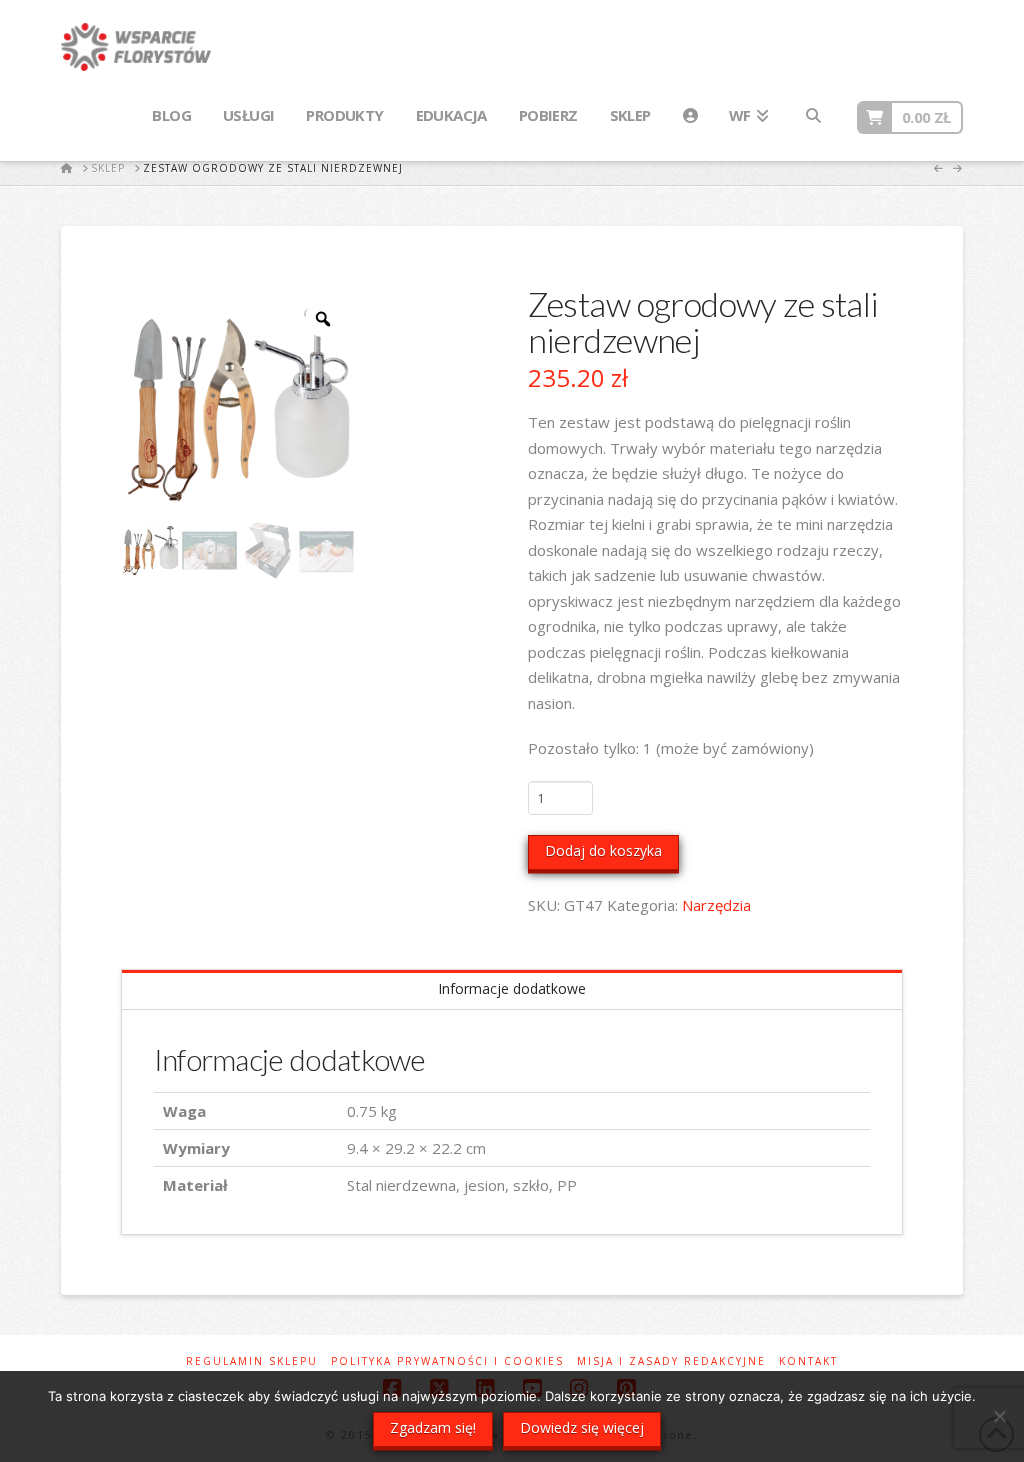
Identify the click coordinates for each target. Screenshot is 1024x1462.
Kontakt (808, 1361)
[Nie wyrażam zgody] (999, 1416)
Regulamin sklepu (252, 1361)
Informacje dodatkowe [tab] (512, 988)
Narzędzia (716, 905)
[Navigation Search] (812, 116)
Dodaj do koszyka (603, 850)
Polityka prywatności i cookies (447, 1361)
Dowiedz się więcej (582, 1427)
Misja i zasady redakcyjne (671, 1361)
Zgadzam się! (433, 1427)
